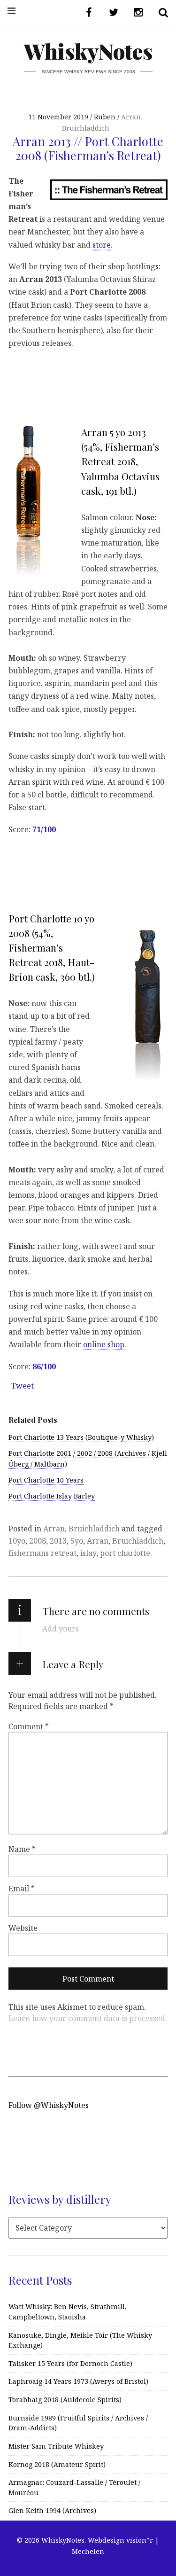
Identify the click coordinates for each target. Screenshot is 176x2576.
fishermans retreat (42, 1553)
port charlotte (125, 1553)
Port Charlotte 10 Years (46, 1480)
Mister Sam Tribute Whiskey (56, 2446)
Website (23, 1928)
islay (88, 1553)
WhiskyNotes (88, 51)
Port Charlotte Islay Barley (52, 1496)
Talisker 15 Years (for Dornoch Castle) (70, 2363)
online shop (104, 1344)
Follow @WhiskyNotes (49, 2105)
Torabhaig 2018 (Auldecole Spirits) (65, 2400)
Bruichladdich (86, 128)
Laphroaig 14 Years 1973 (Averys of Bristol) (78, 2381)
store (102, 244)
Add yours (61, 1629)
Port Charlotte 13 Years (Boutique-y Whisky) (81, 1437)
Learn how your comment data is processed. (88, 2018)
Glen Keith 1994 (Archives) (52, 2510)
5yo (77, 1541)
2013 (58, 1541)
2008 (38, 1541)
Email (22, 1889)
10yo (17, 1541)
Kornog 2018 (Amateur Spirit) (57, 2464)
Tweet (23, 1386)
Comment (29, 1726)
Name (22, 1849)
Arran (131, 117)
